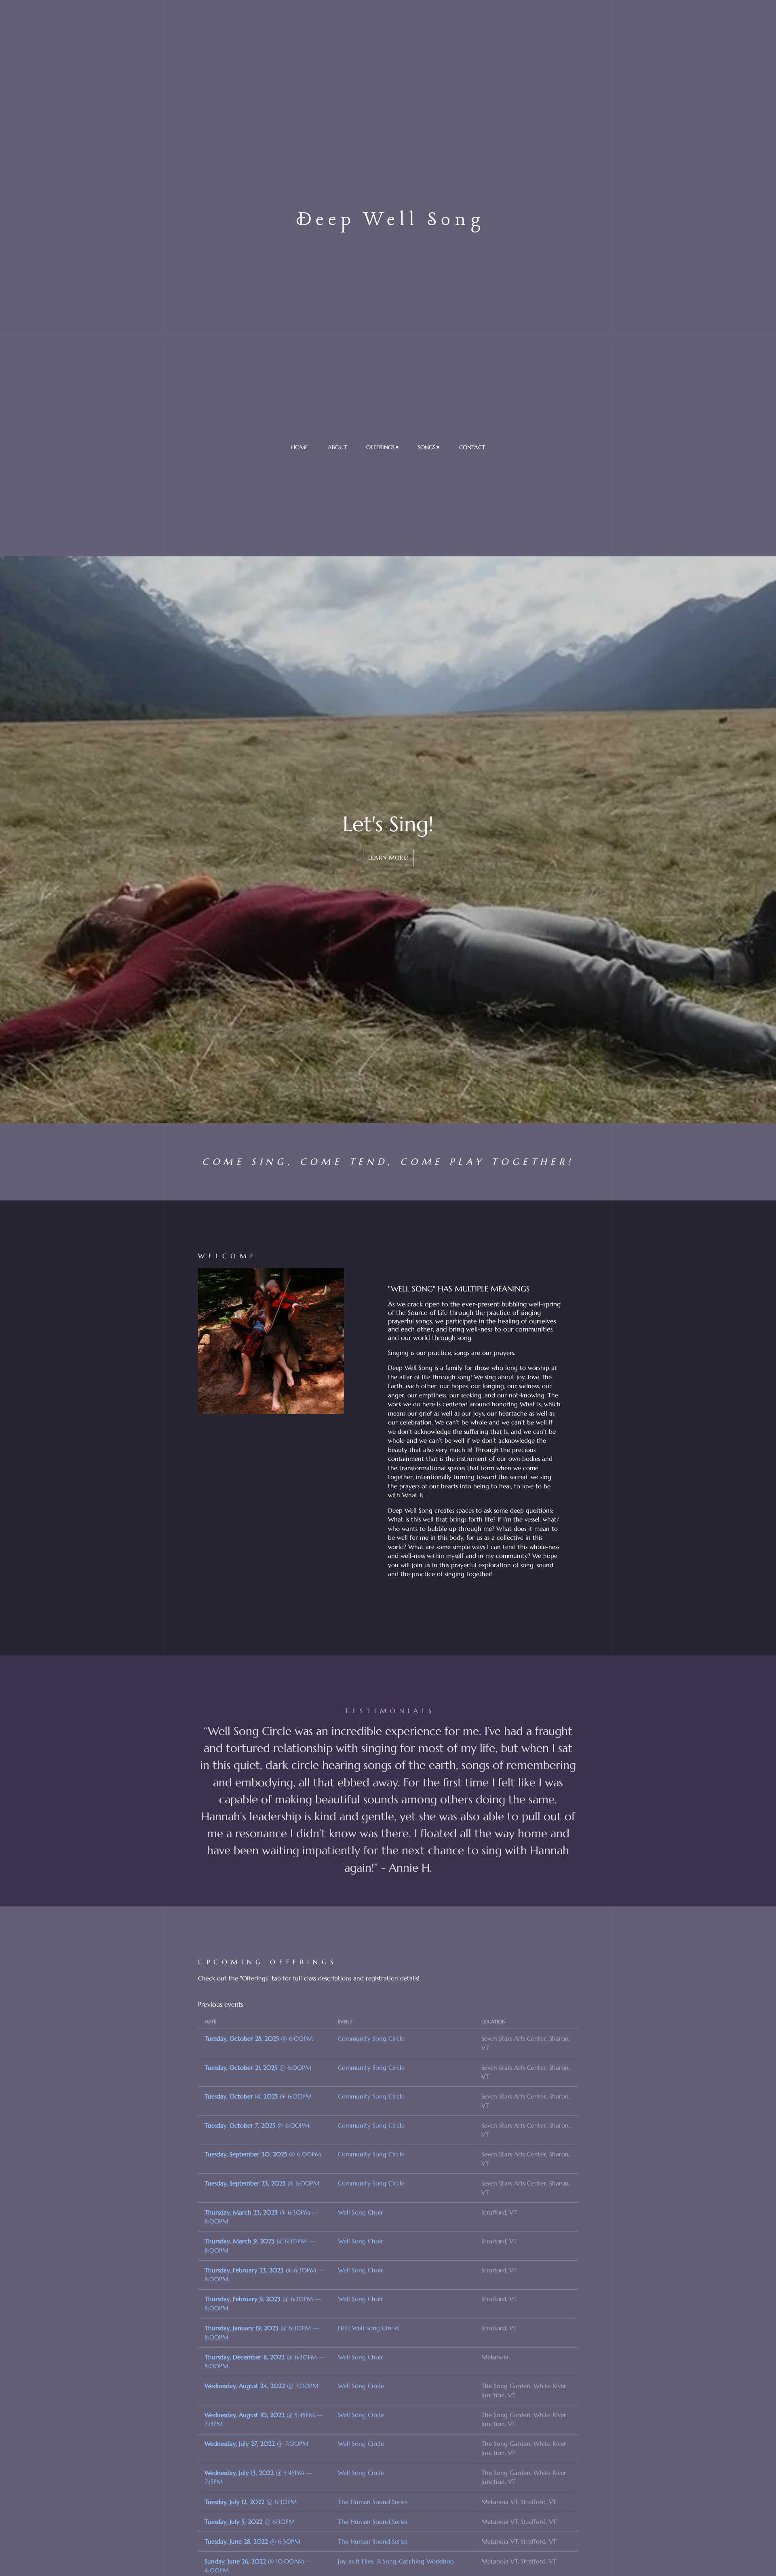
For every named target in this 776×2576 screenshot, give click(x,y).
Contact (472, 447)
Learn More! (388, 858)
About (337, 447)
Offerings (380, 447)
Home (299, 447)
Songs (427, 447)
